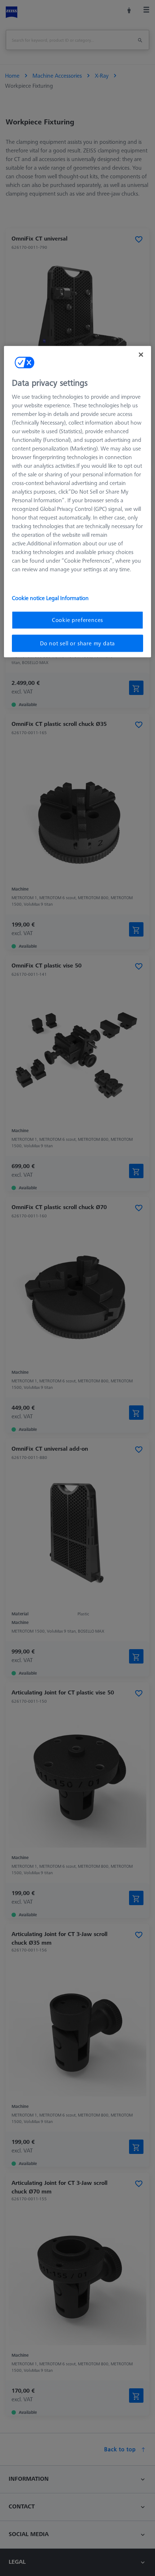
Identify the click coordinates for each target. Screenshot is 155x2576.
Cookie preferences (77, 620)
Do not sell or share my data (77, 643)
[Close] (141, 354)
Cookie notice (29, 598)
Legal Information (67, 598)
